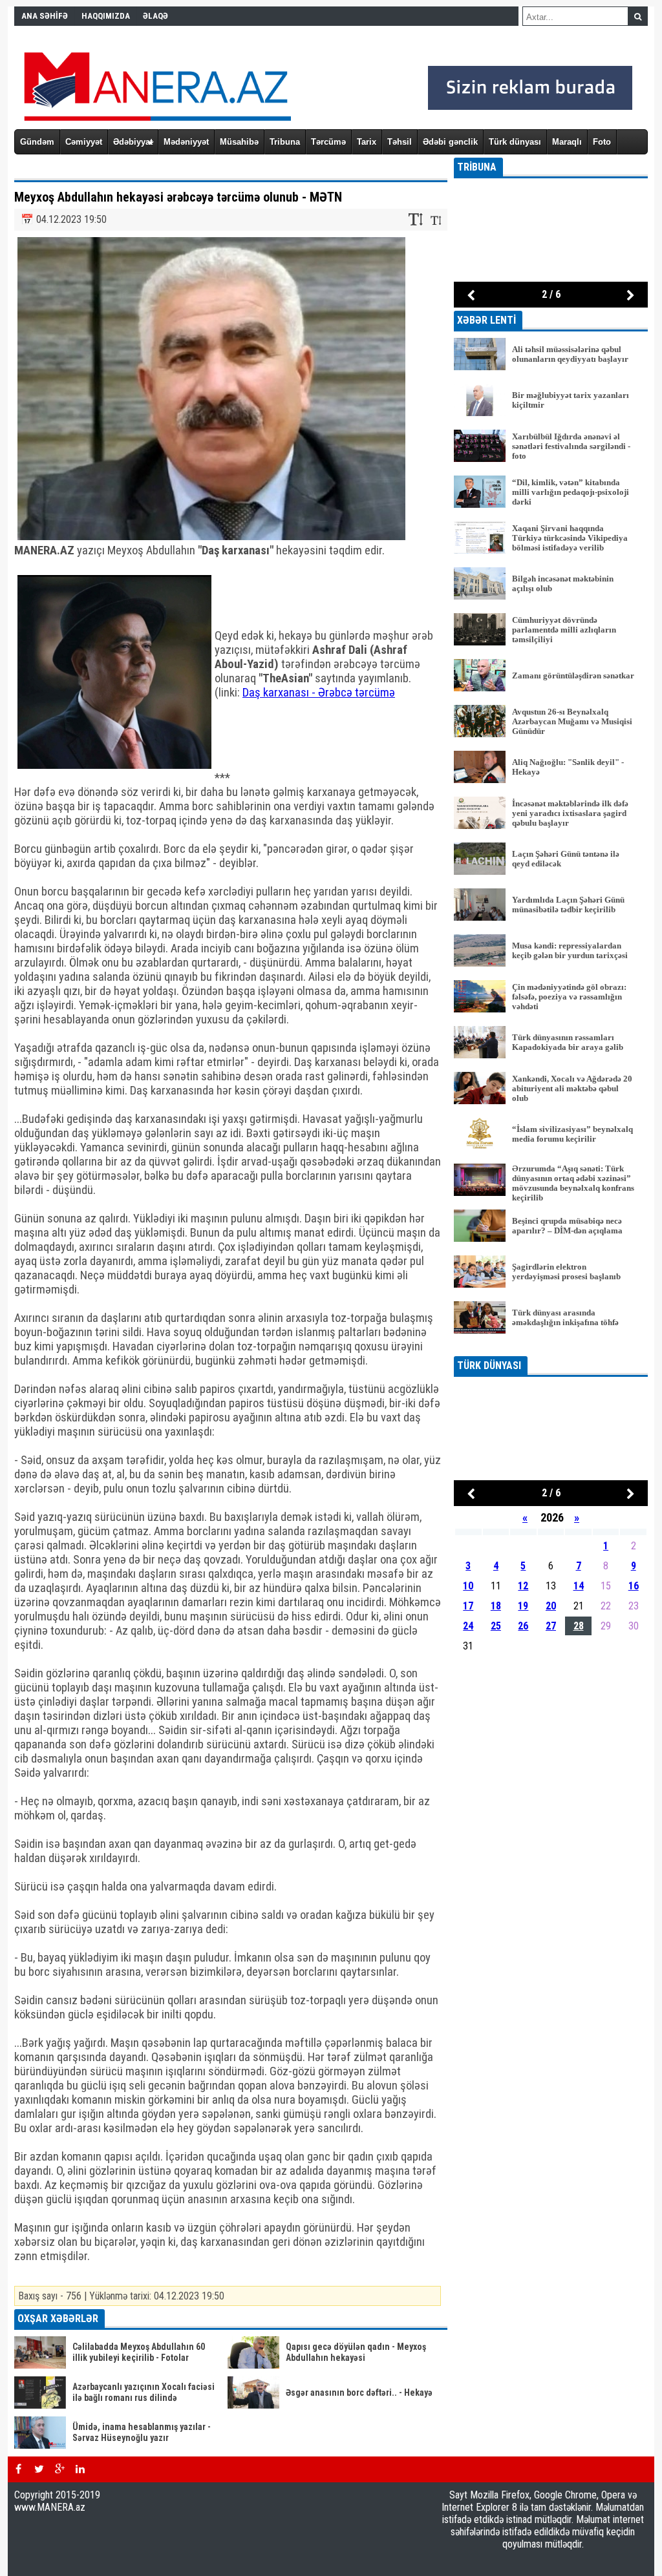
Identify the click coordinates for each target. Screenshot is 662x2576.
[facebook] (18, 2469)
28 (579, 1626)
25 (496, 1626)
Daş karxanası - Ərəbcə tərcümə (319, 693)
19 (523, 1606)
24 (468, 1626)
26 (523, 1626)
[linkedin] (80, 2469)
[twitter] (39, 2469)
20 (551, 1606)
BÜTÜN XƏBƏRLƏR (551, 1347)
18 (496, 1606)
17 (468, 1606)
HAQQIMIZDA (106, 16)
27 (551, 1626)
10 (468, 1586)
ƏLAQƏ (155, 16)
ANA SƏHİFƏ (45, 16)
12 (523, 1586)
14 (579, 1586)
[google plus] (59, 2469)
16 (634, 1586)
